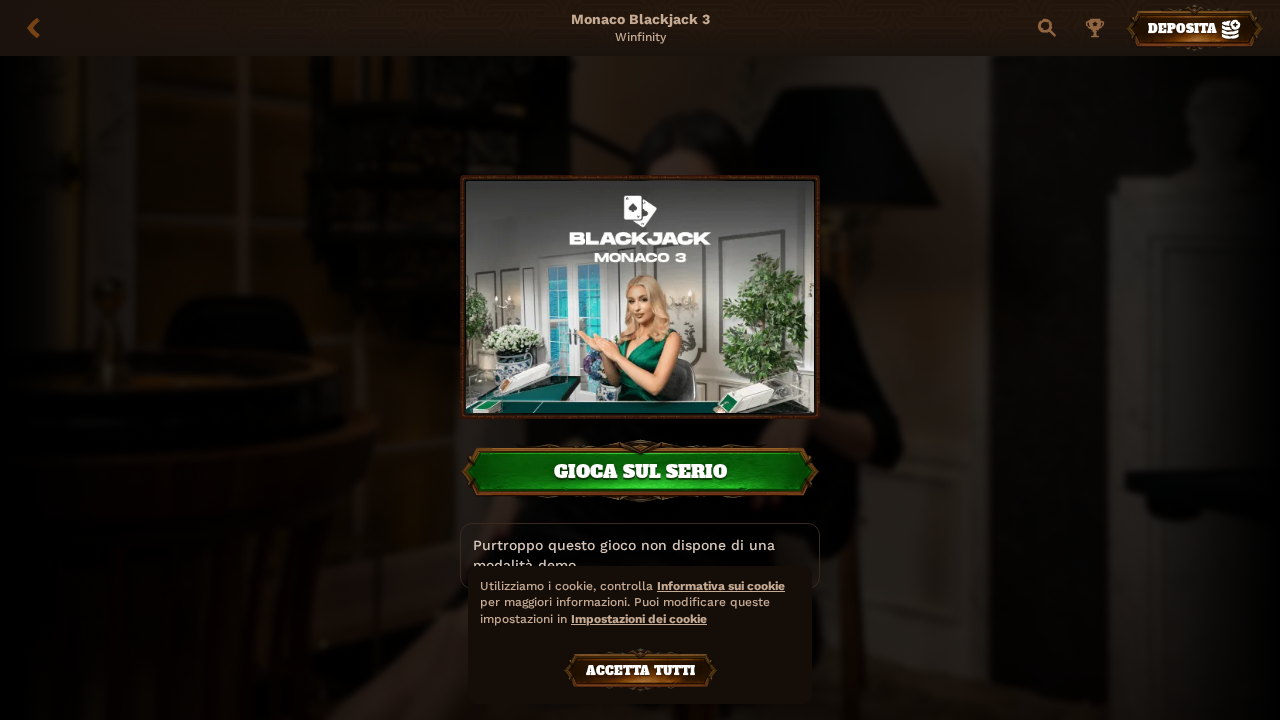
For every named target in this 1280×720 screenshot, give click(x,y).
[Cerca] (1047, 28)
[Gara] (1095, 28)
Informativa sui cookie (721, 586)
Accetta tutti (640, 671)
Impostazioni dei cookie (639, 619)
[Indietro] (34, 28)
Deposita (1182, 29)
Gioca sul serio (640, 471)
